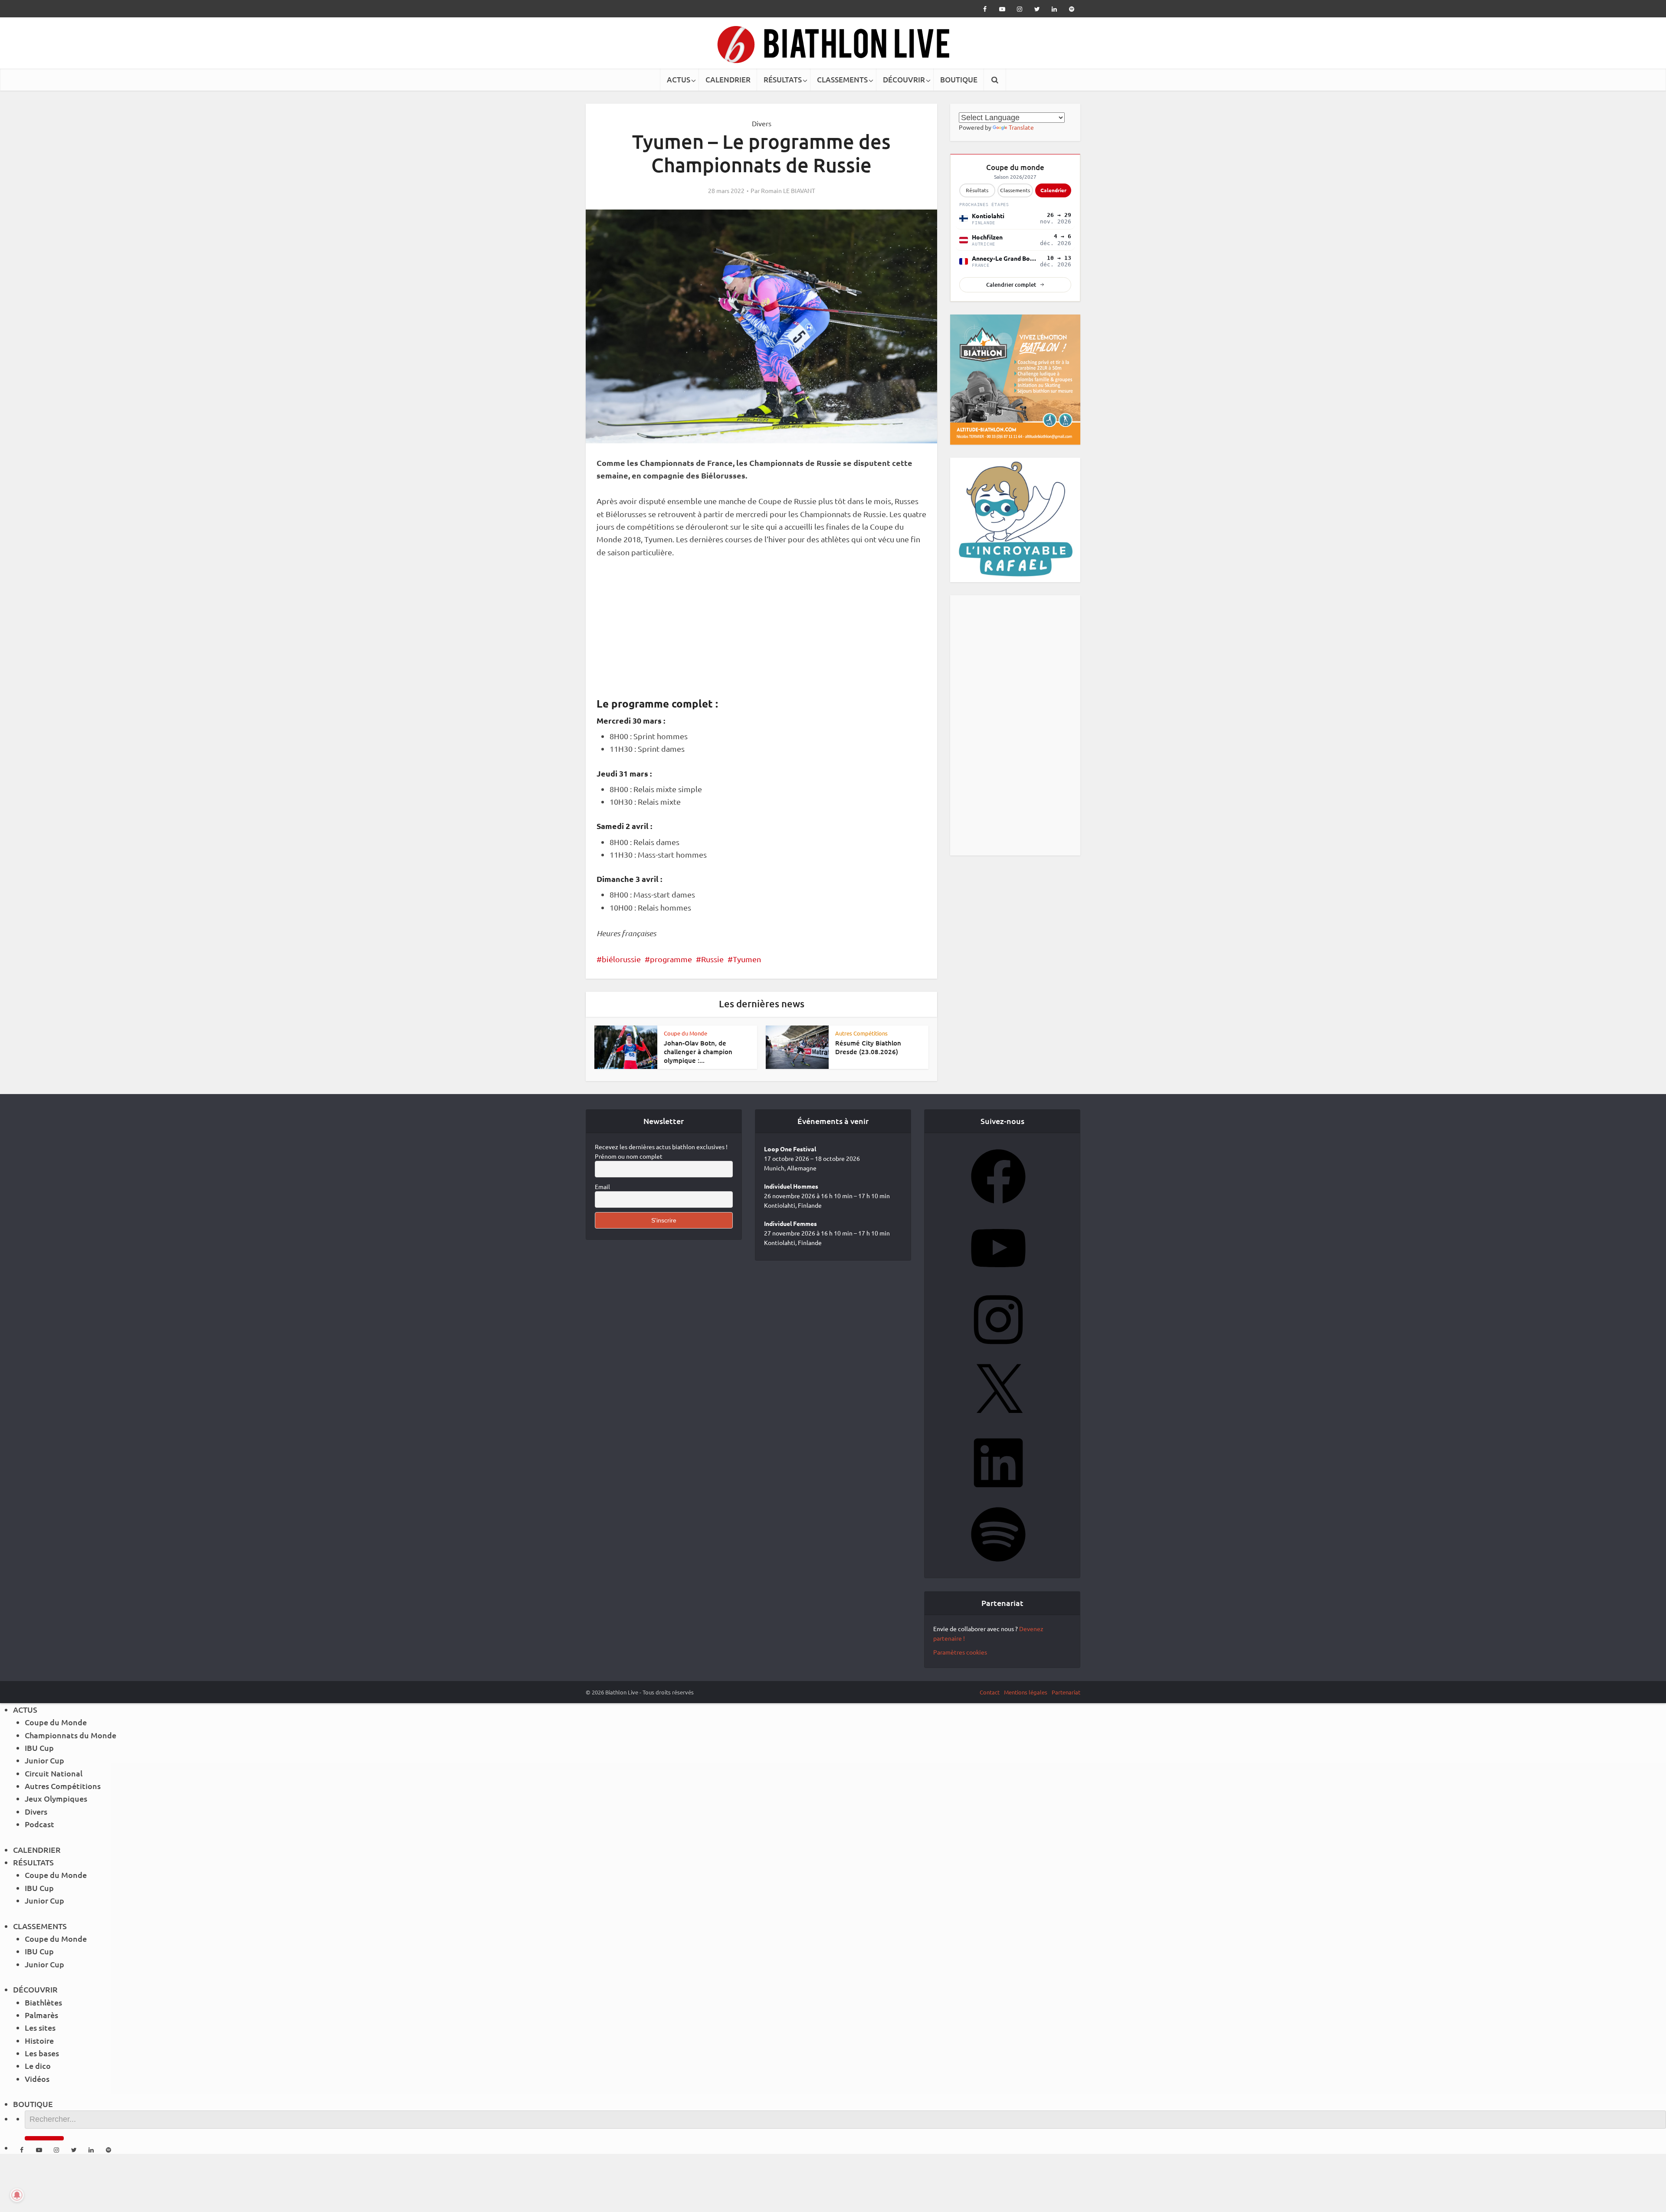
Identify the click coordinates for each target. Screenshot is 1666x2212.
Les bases (42, 2053)
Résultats (977, 190)
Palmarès (41, 2015)
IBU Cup (39, 1748)
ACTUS (679, 80)
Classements (1015, 190)
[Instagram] (998, 1350)
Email (602, 1186)
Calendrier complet (1011, 285)
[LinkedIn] (998, 1493)
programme (671, 959)
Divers (762, 123)
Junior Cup (44, 1760)
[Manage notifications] (17, 2195)
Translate (1021, 127)
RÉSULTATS (783, 80)
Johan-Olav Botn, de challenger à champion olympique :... (698, 1052)
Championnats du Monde (71, 1735)
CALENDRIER (728, 80)
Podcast (39, 1824)
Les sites (40, 2027)
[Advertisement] (761, 632)
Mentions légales (1026, 1692)
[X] (998, 1421)
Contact (990, 1692)
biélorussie (621, 959)
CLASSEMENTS (842, 80)
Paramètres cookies (960, 1652)
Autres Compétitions (861, 1033)
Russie (712, 959)
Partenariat (1066, 1692)
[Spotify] (998, 1564)
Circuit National (54, 1773)
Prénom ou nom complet (629, 1156)
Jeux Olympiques (56, 1798)
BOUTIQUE (959, 80)
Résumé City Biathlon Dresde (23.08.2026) (868, 1047)
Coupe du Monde (685, 1033)
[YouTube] (998, 1278)
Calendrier (1053, 190)
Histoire (39, 2040)
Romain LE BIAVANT (788, 190)
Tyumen (747, 959)
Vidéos (37, 2079)
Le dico (38, 2066)
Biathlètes (43, 2002)
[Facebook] (998, 1206)
